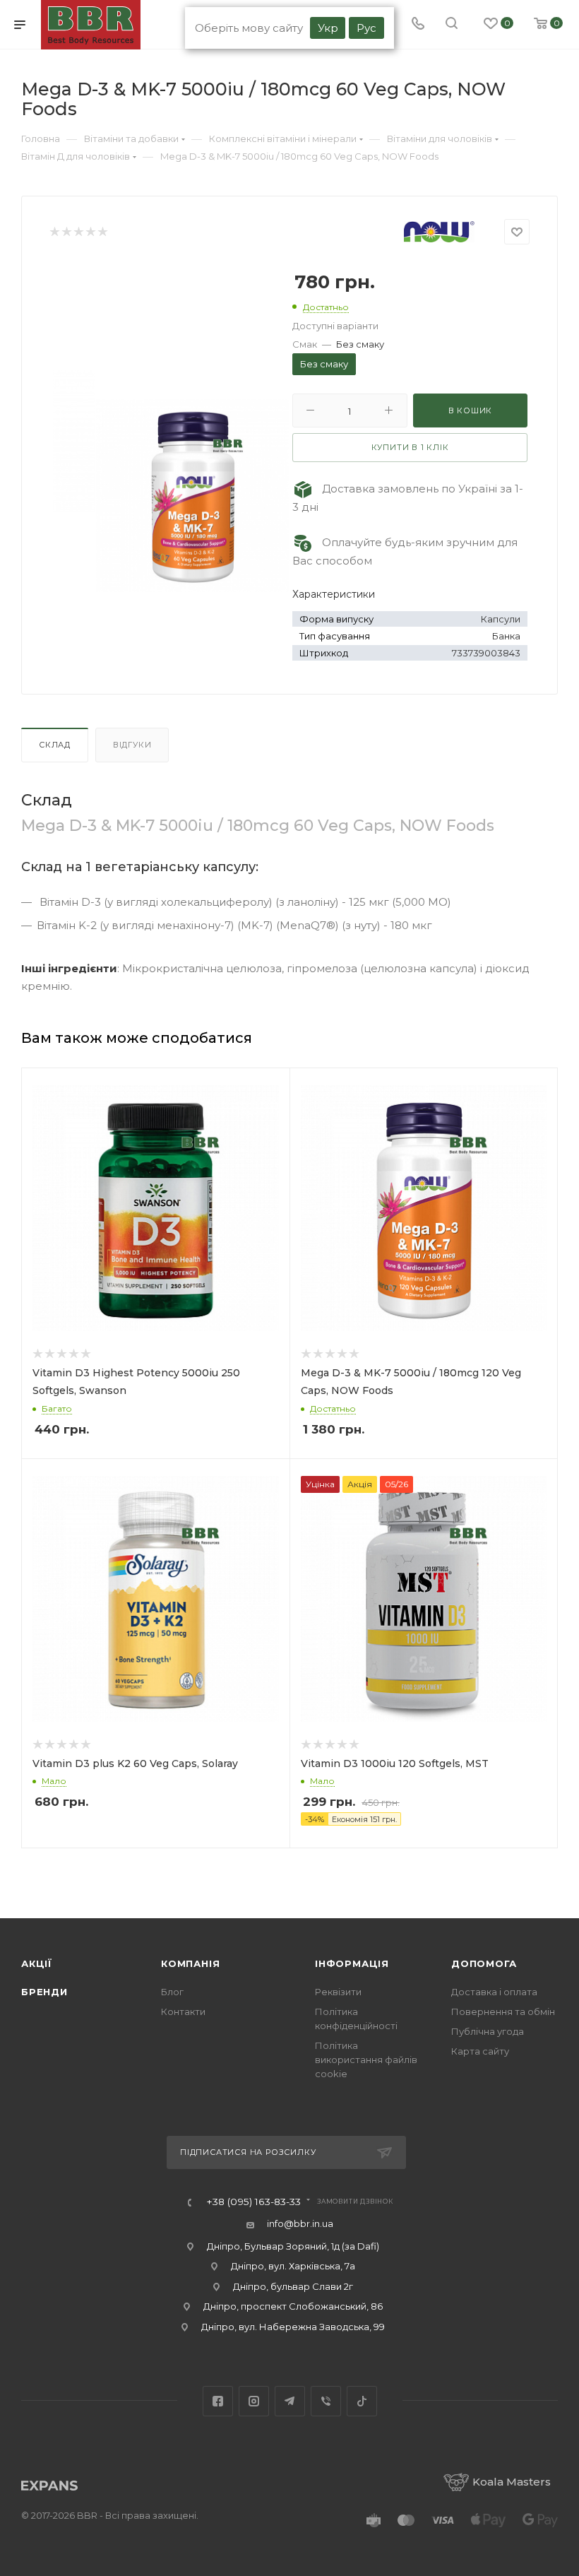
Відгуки (132, 745)
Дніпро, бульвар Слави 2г (293, 2286)
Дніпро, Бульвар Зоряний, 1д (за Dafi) (293, 2246)
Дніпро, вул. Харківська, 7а (293, 2266)
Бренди (44, 1992)
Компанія (190, 1963)
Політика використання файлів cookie (366, 2060)
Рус (366, 28)
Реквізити (338, 1992)
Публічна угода (488, 2031)
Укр (328, 28)
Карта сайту (480, 2051)
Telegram (290, 2401)
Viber (326, 2401)
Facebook (218, 2401)
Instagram (254, 2401)
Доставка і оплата (494, 1992)
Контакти (183, 2011)
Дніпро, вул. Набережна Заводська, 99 (293, 2327)
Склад (55, 745)
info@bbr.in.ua (300, 2223)
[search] (452, 25)
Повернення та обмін (503, 2011)
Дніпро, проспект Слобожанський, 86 (293, 2306)
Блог (172, 1992)
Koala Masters (512, 2482)
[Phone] (418, 25)
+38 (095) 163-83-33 (253, 2202)
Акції (37, 1963)
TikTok (362, 2401)
